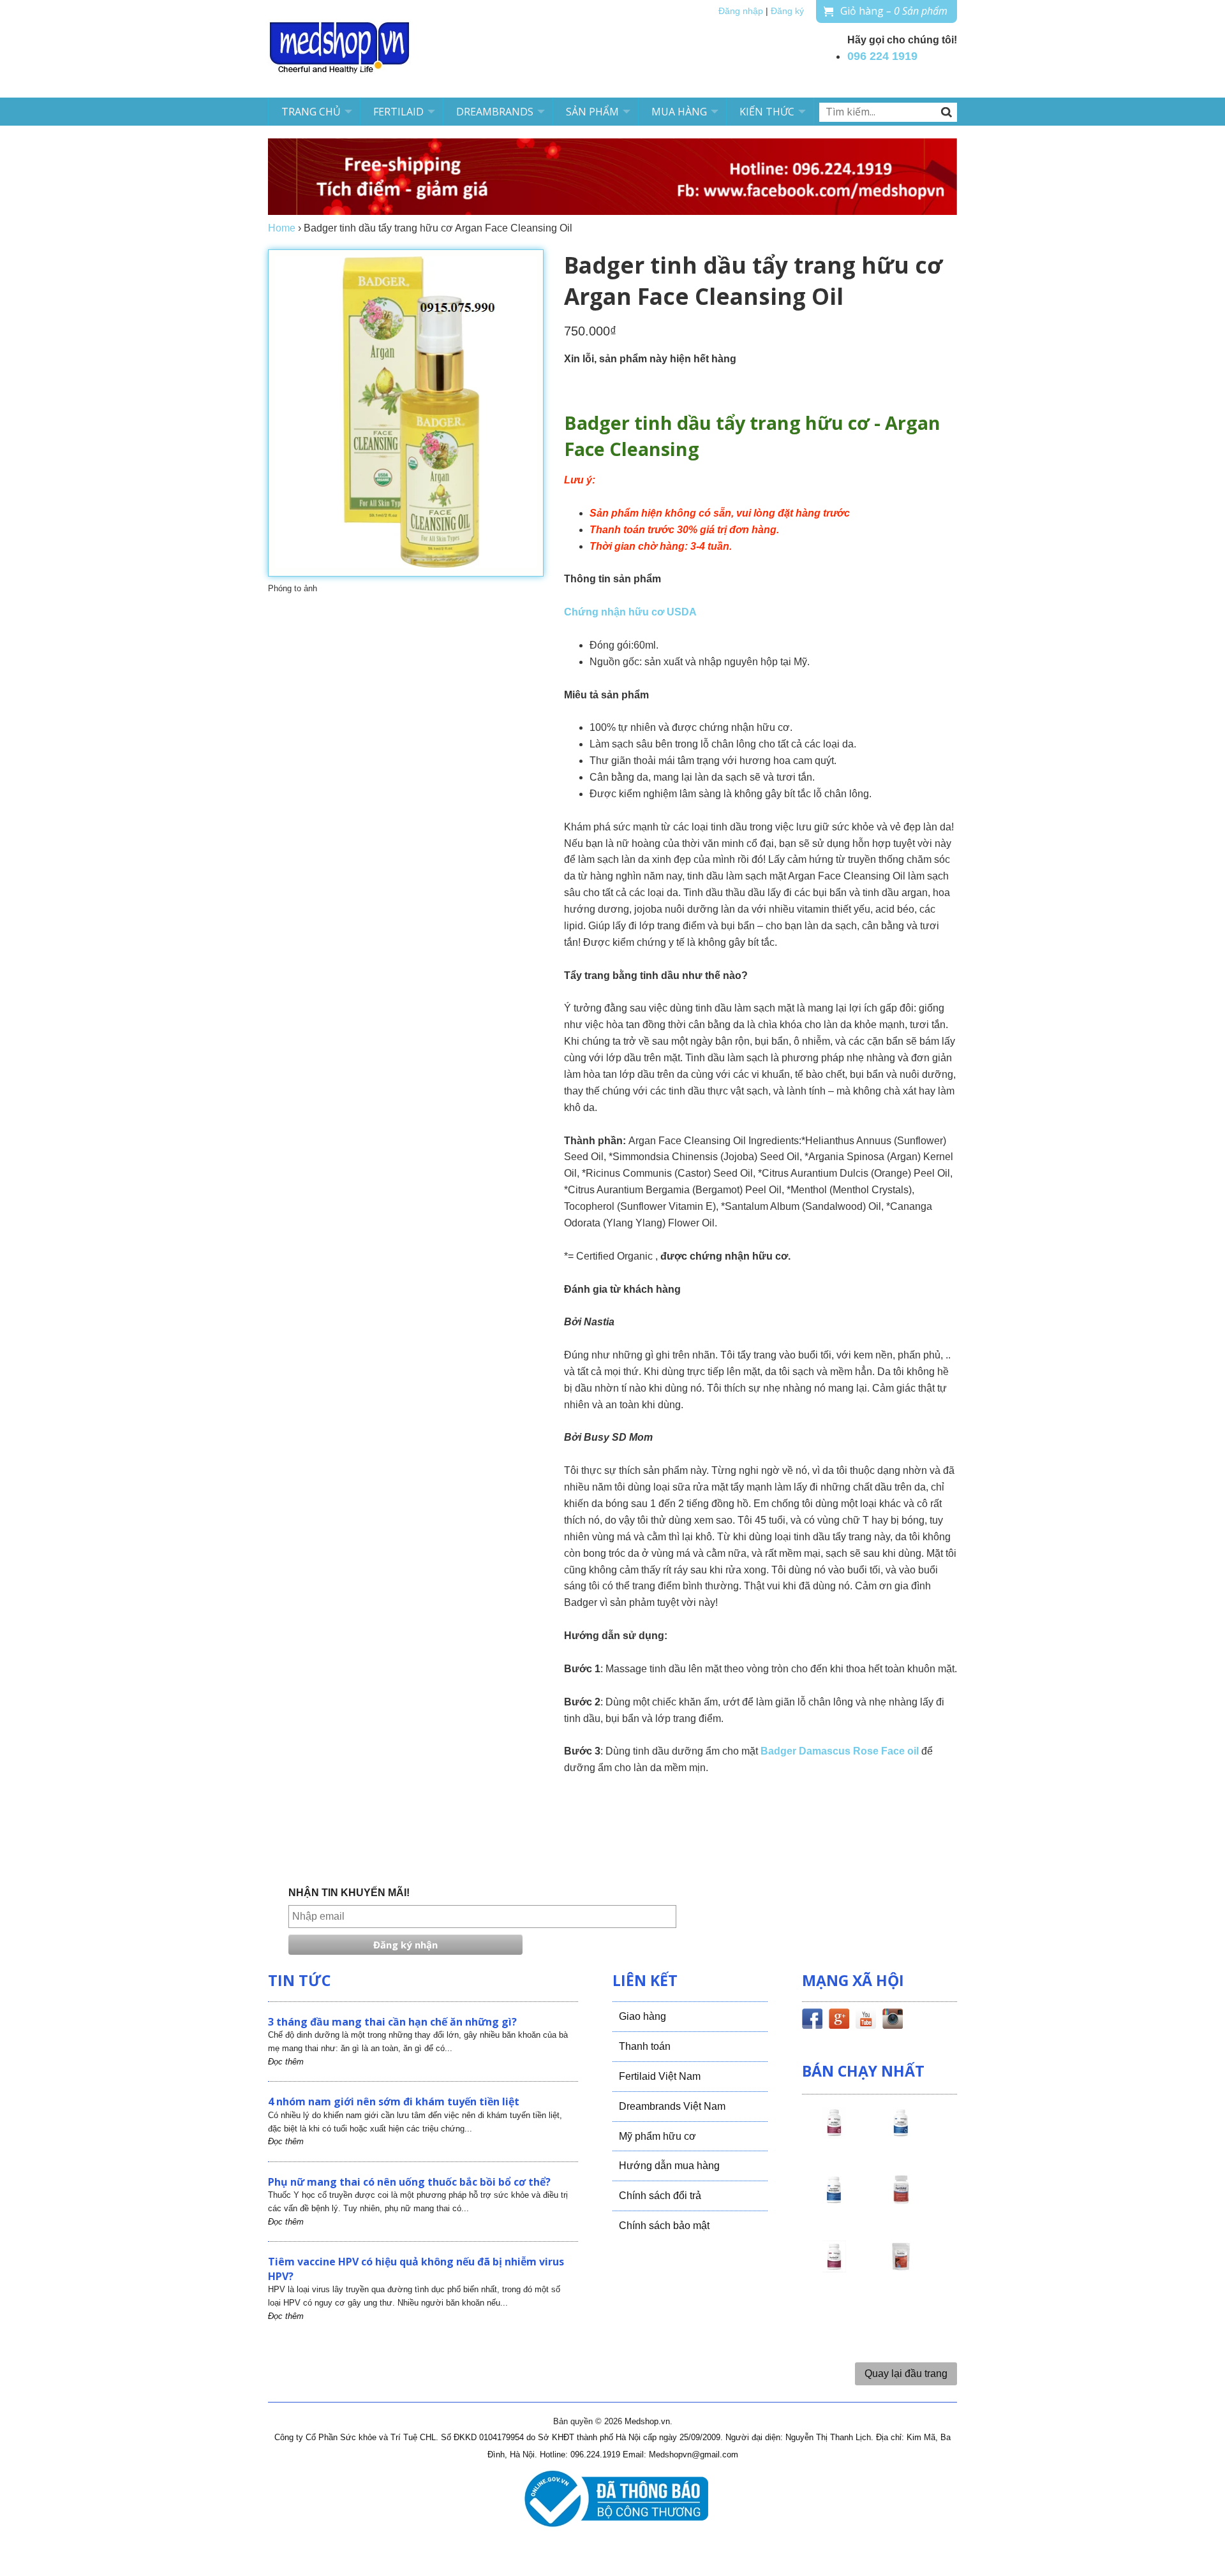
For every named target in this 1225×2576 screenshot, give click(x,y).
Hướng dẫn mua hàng (669, 2166)
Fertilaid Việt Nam (660, 2076)
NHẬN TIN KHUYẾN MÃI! (349, 1893)
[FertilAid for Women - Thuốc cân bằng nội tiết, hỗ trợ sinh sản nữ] (901, 2201)
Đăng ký (787, 11)
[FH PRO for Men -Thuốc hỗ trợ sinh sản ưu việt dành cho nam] (901, 2134)
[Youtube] (866, 2021)
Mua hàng (679, 112)
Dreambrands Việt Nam (672, 2106)
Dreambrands (495, 112)
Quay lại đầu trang (906, 2374)
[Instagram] (893, 2021)
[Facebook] (812, 2021)
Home (282, 228)
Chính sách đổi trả (660, 2196)
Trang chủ (311, 112)
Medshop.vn (647, 2421)
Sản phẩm (592, 112)
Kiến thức (767, 112)
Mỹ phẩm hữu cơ (657, 2136)
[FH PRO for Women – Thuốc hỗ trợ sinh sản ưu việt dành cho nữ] (834, 2134)
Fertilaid (398, 112)
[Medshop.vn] (340, 49)
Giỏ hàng (894, 11)
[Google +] (839, 2021)
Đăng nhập (741, 11)
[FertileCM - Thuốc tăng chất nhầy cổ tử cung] (834, 2268)
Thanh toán (645, 2046)
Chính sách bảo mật (664, 2226)
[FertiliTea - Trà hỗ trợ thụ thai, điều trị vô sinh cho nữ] (901, 2268)
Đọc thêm (286, 2062)
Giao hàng (642, 2016)
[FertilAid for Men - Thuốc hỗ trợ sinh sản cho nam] (834, 2201)
